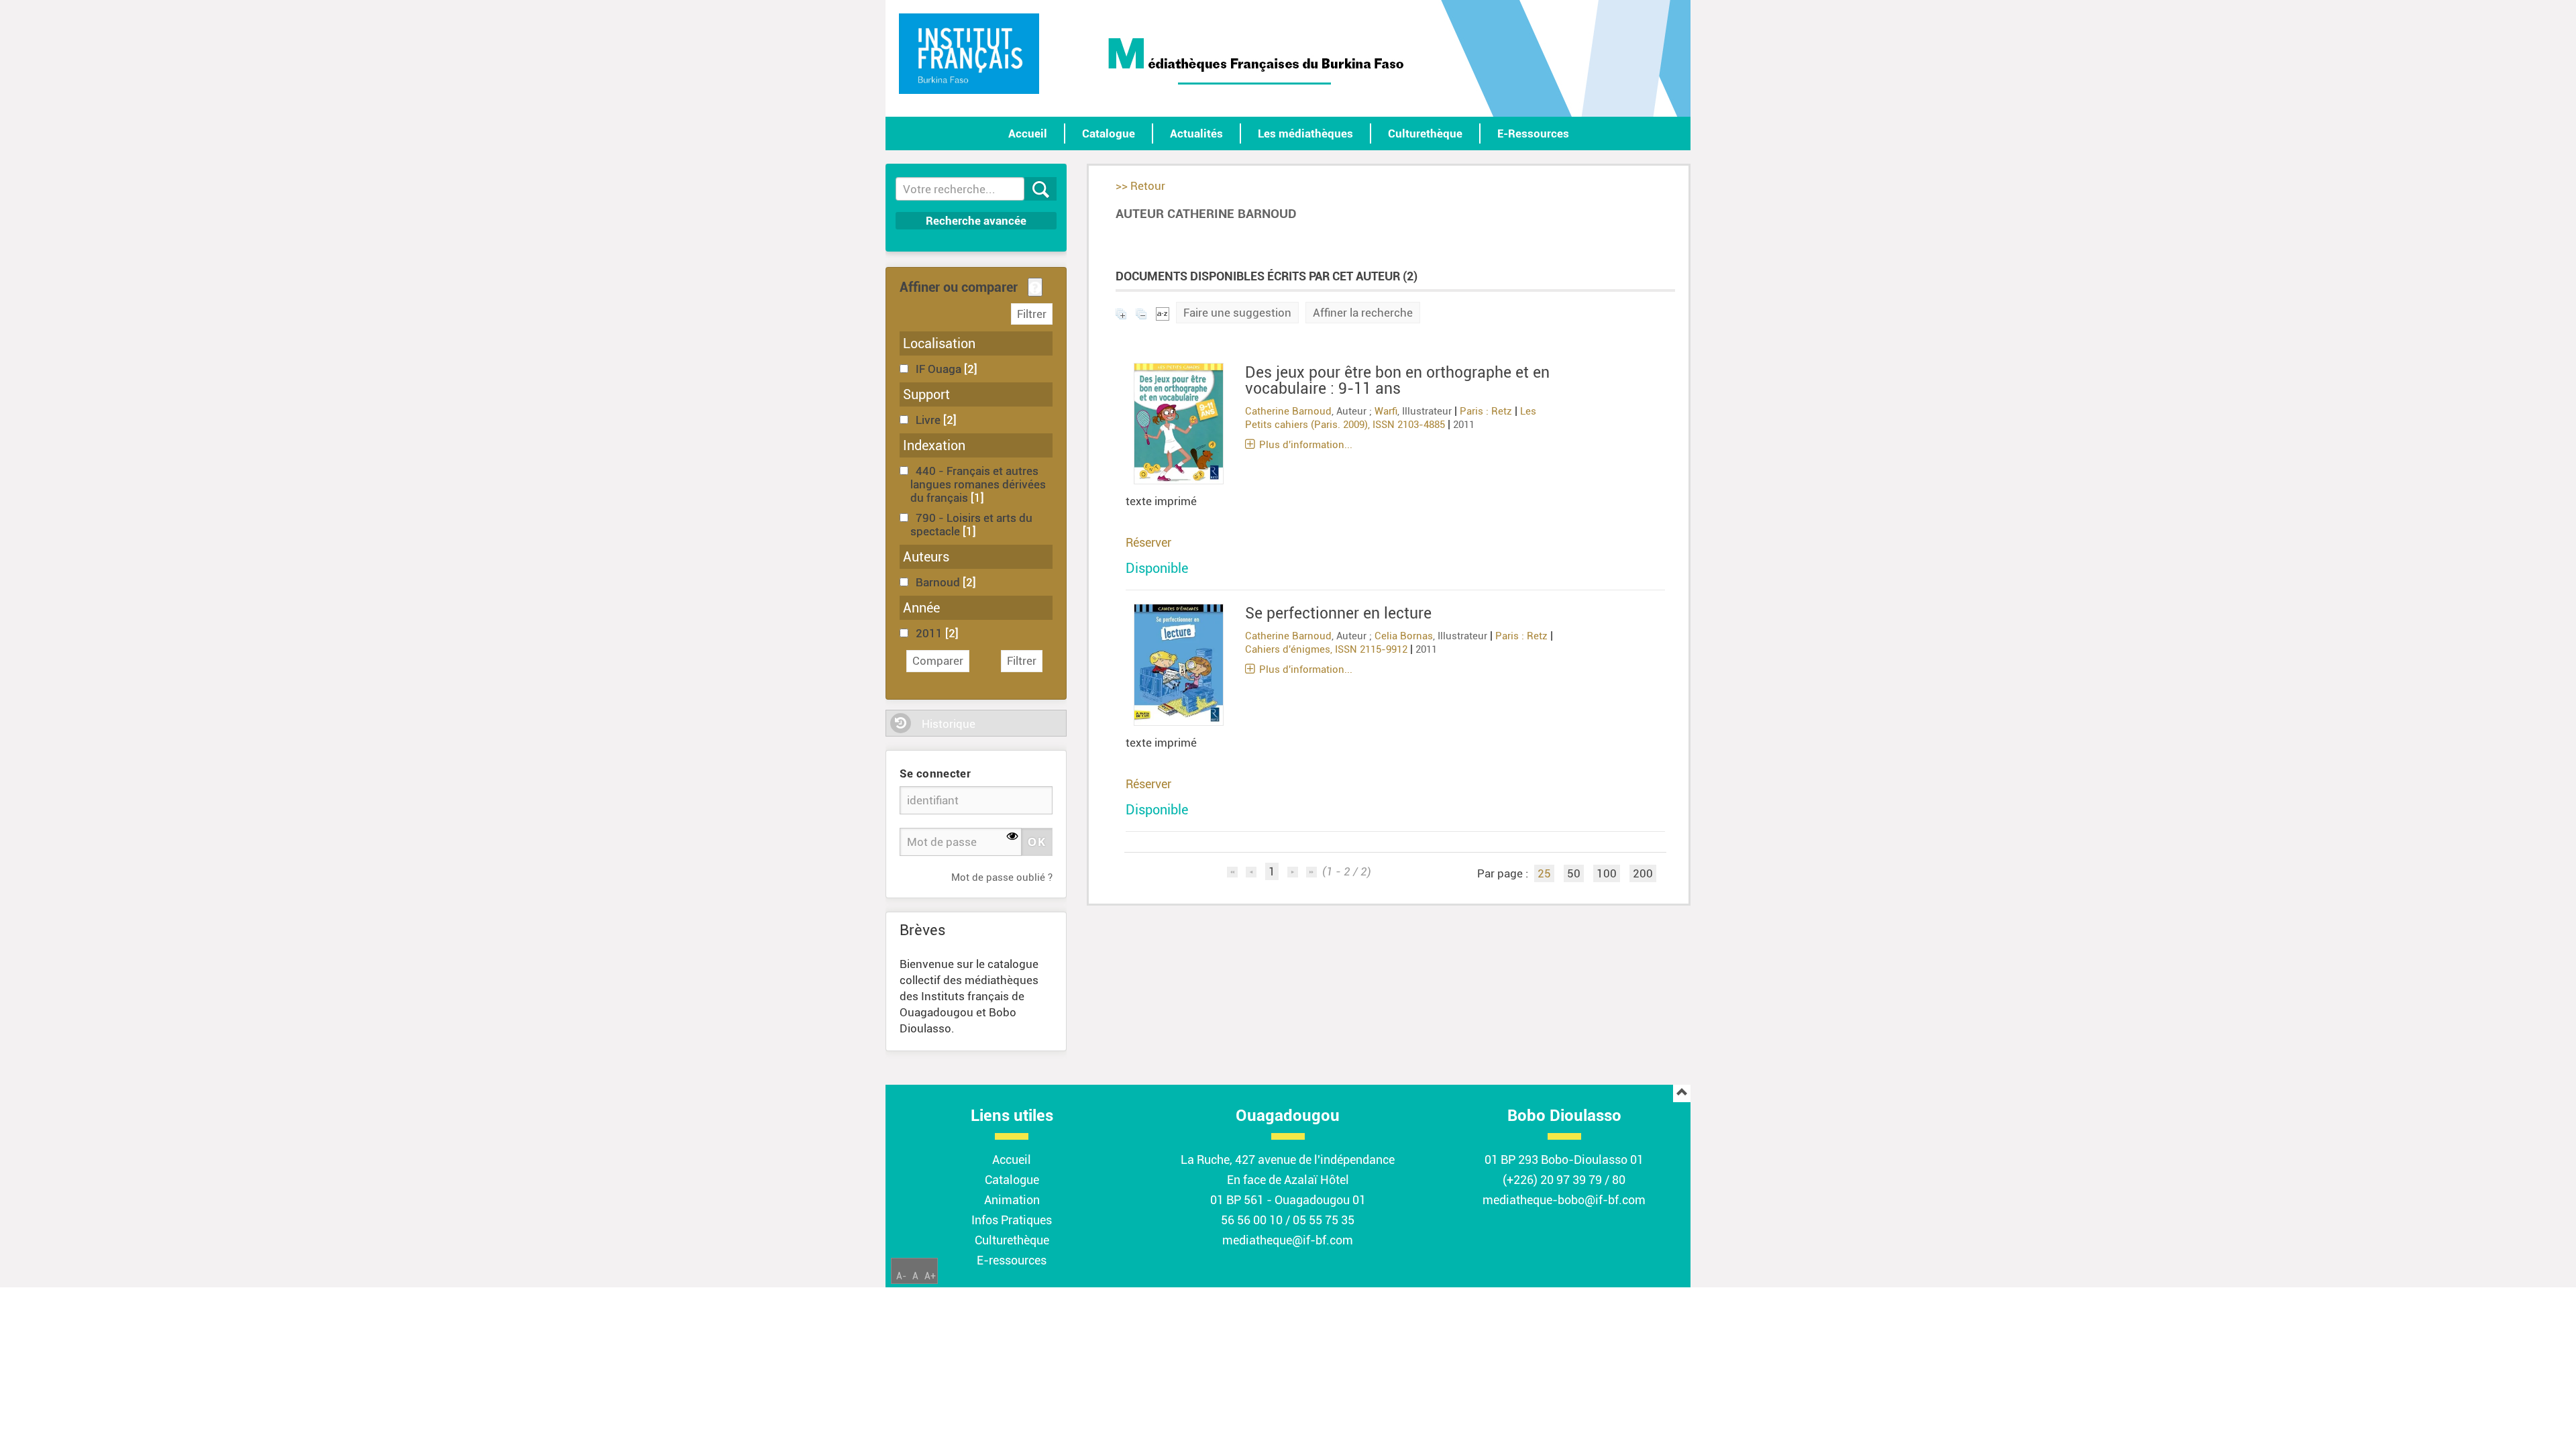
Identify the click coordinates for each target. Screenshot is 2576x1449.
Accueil (1028, 133)
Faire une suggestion (1237, 313)
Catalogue (1109, 133)
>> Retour (1140, 186)
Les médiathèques (1305, 133)
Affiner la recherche (1363, 313)
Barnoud (939, 582)
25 (1544, 873)
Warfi (1386, 411)
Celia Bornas (1404, 636)
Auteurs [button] (926, 557)
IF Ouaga (940, 369)
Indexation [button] (934, 445)
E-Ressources (1533, 133)
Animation (1012, 1200)
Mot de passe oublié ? (1002, 877)
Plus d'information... (1306, 445)
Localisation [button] (939, 343)
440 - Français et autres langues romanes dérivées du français (978, 484)
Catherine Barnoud (1288, 411)
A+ (930, 1276)
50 (1574, 873)
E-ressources (1012, 1260)
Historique (949, 724)
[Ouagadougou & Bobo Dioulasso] (969, 54)
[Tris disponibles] (1163, 313)
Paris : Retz (1486, 411)
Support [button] (926, 394)
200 (1643, 873)
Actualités (1196, 133)
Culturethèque (1425, 133)
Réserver (1148, 542)
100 (1607, 873)
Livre (929, 420)
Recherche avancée (976, 221)
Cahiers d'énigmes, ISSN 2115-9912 (1326, 649)
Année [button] (921, 608)
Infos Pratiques (1012, 1220)
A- (901, 1276)
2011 (930, 633)
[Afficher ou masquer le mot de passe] (1013, 837)
